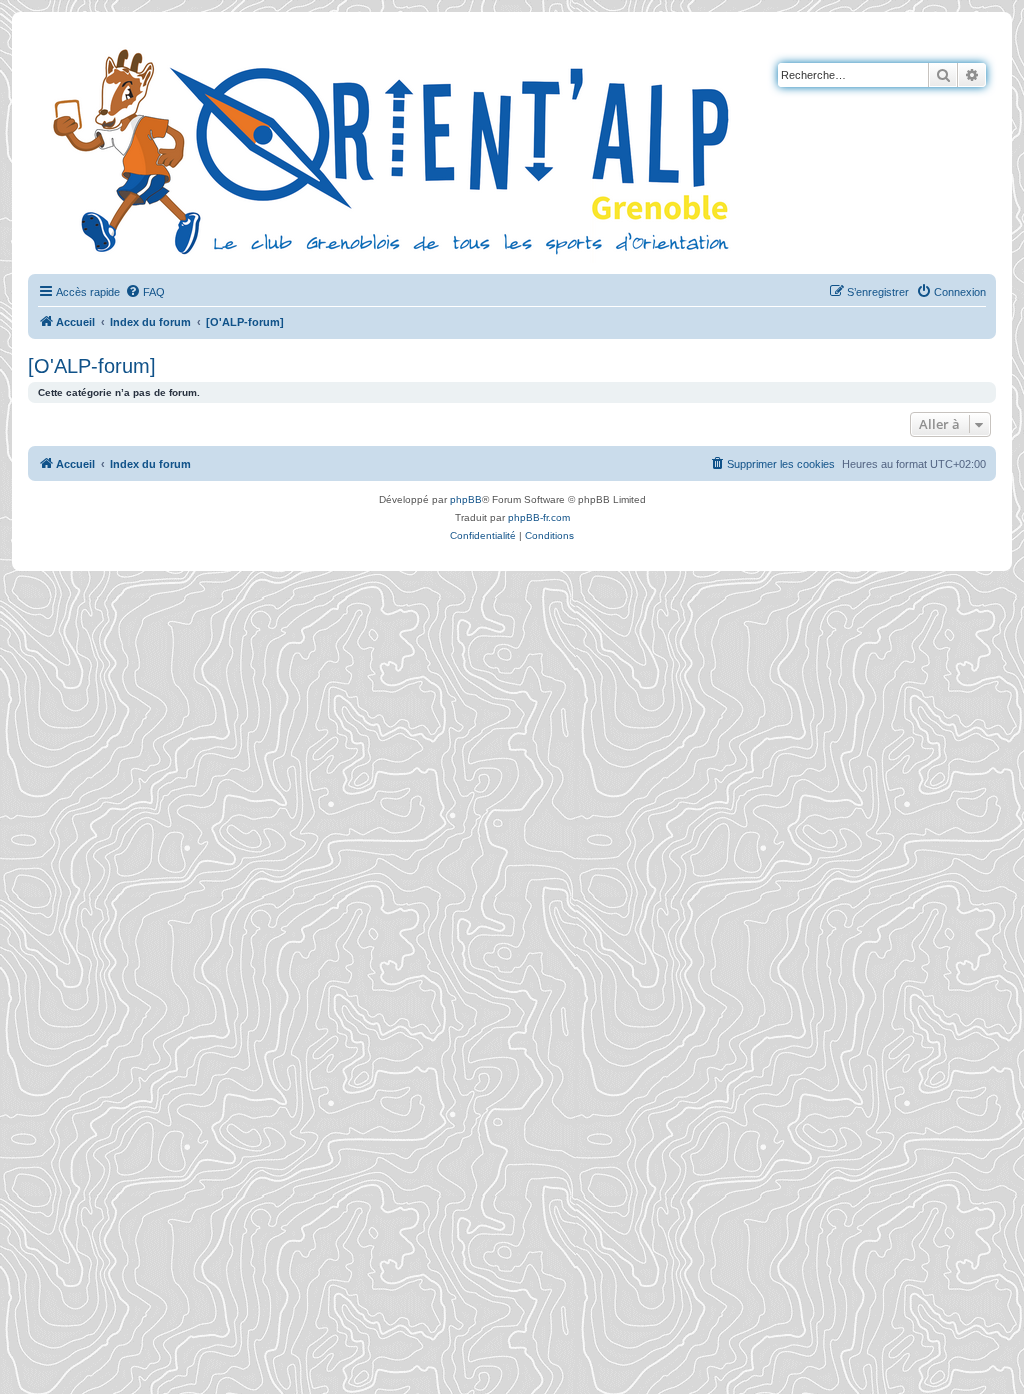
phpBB (466, 499)
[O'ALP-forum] (92, 366)
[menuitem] (145, 292)
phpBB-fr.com (539, 517)
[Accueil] (394, 149)
